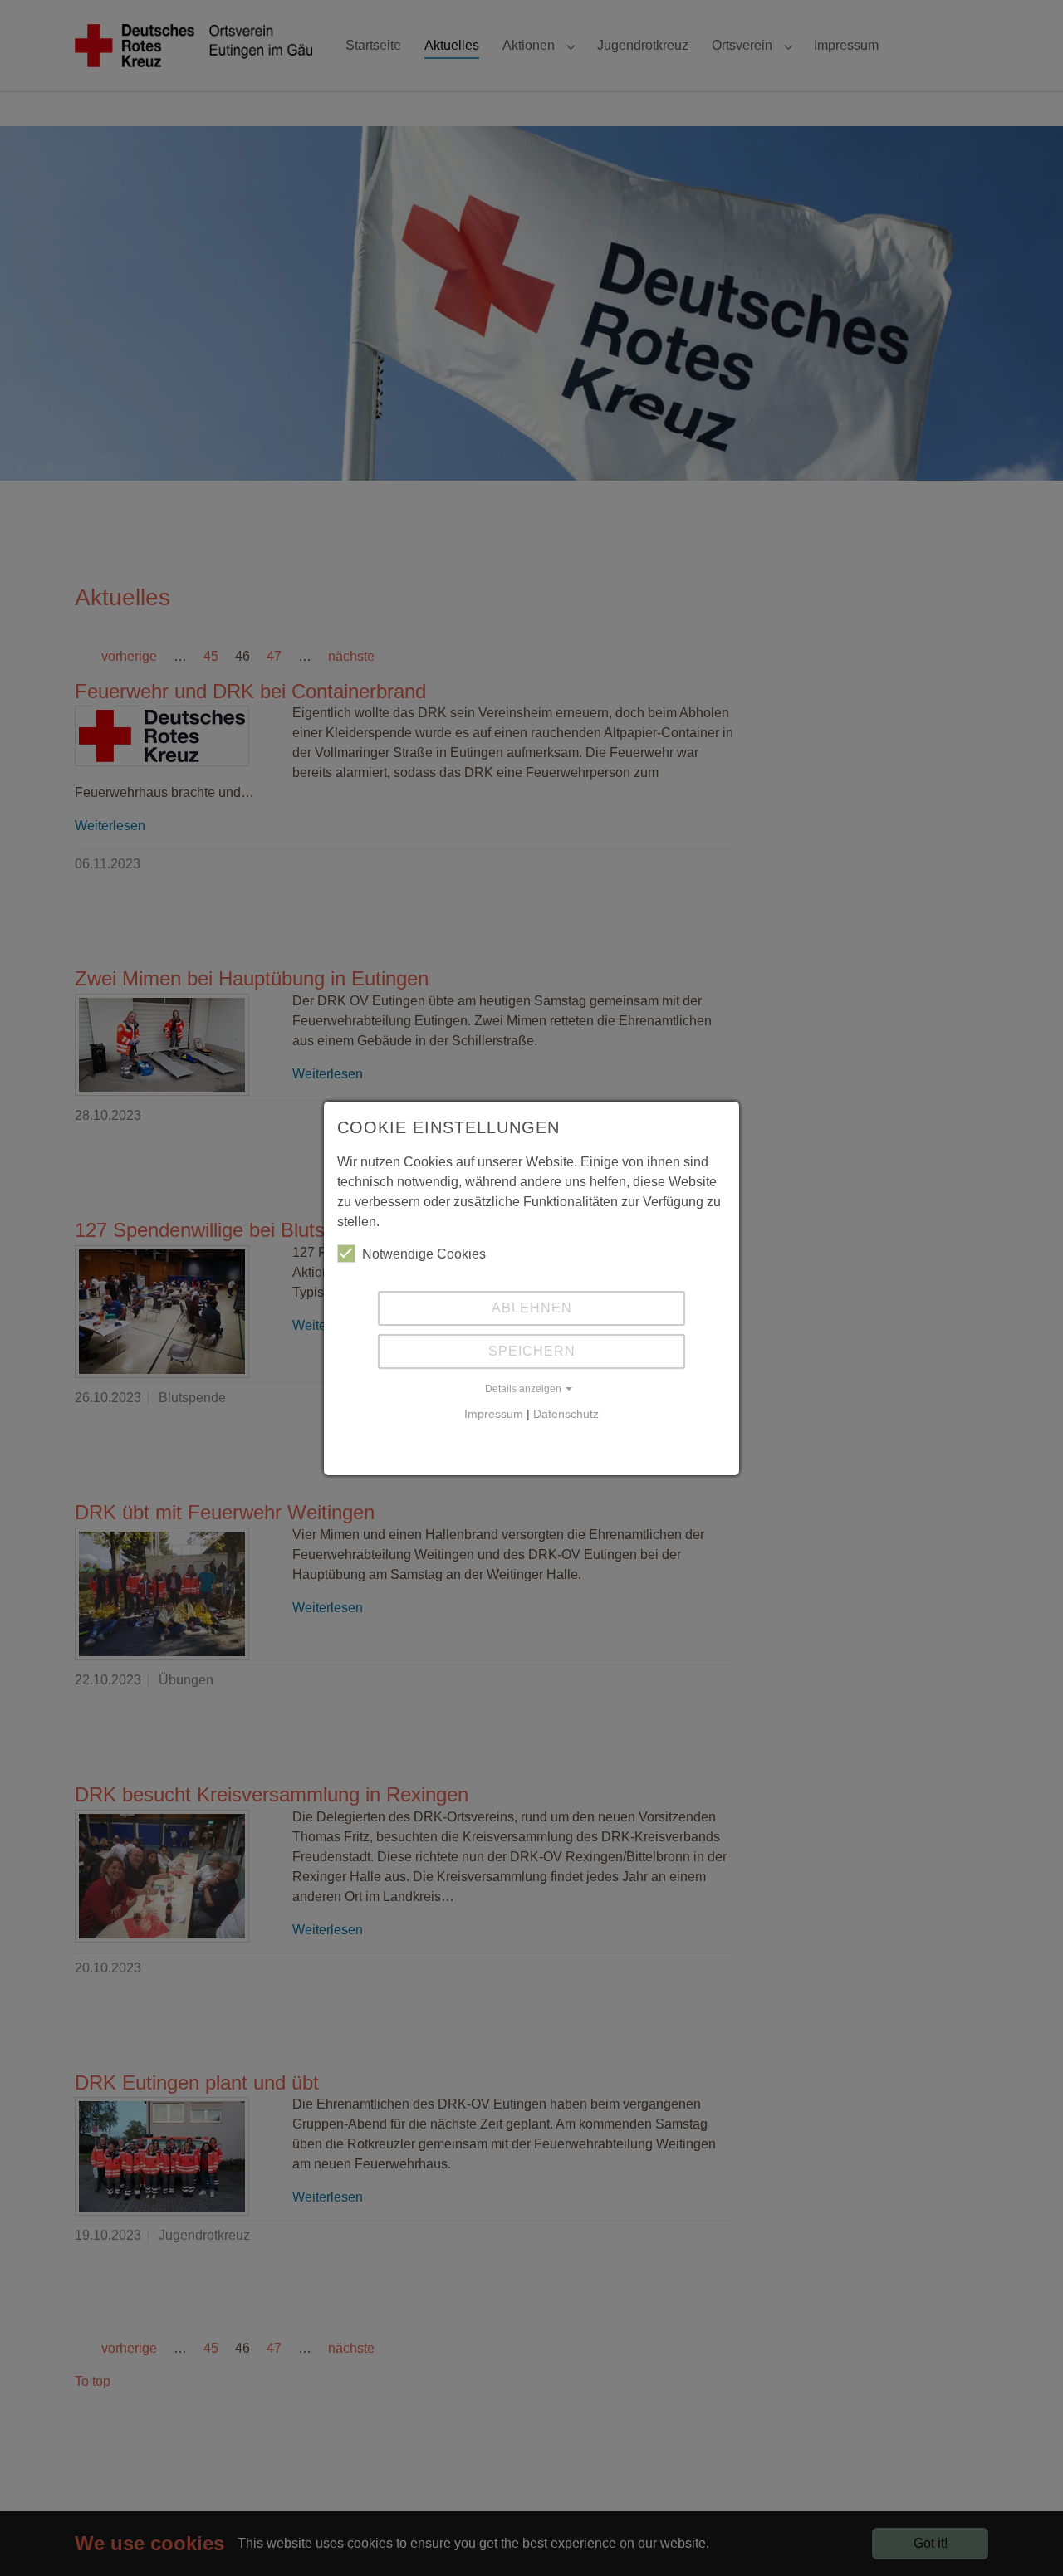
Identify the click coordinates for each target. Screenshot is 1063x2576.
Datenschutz (566, 1414)
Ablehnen (532, 1308)
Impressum (494, 1414)
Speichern (532, 1351)
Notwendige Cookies (424, 1254)
